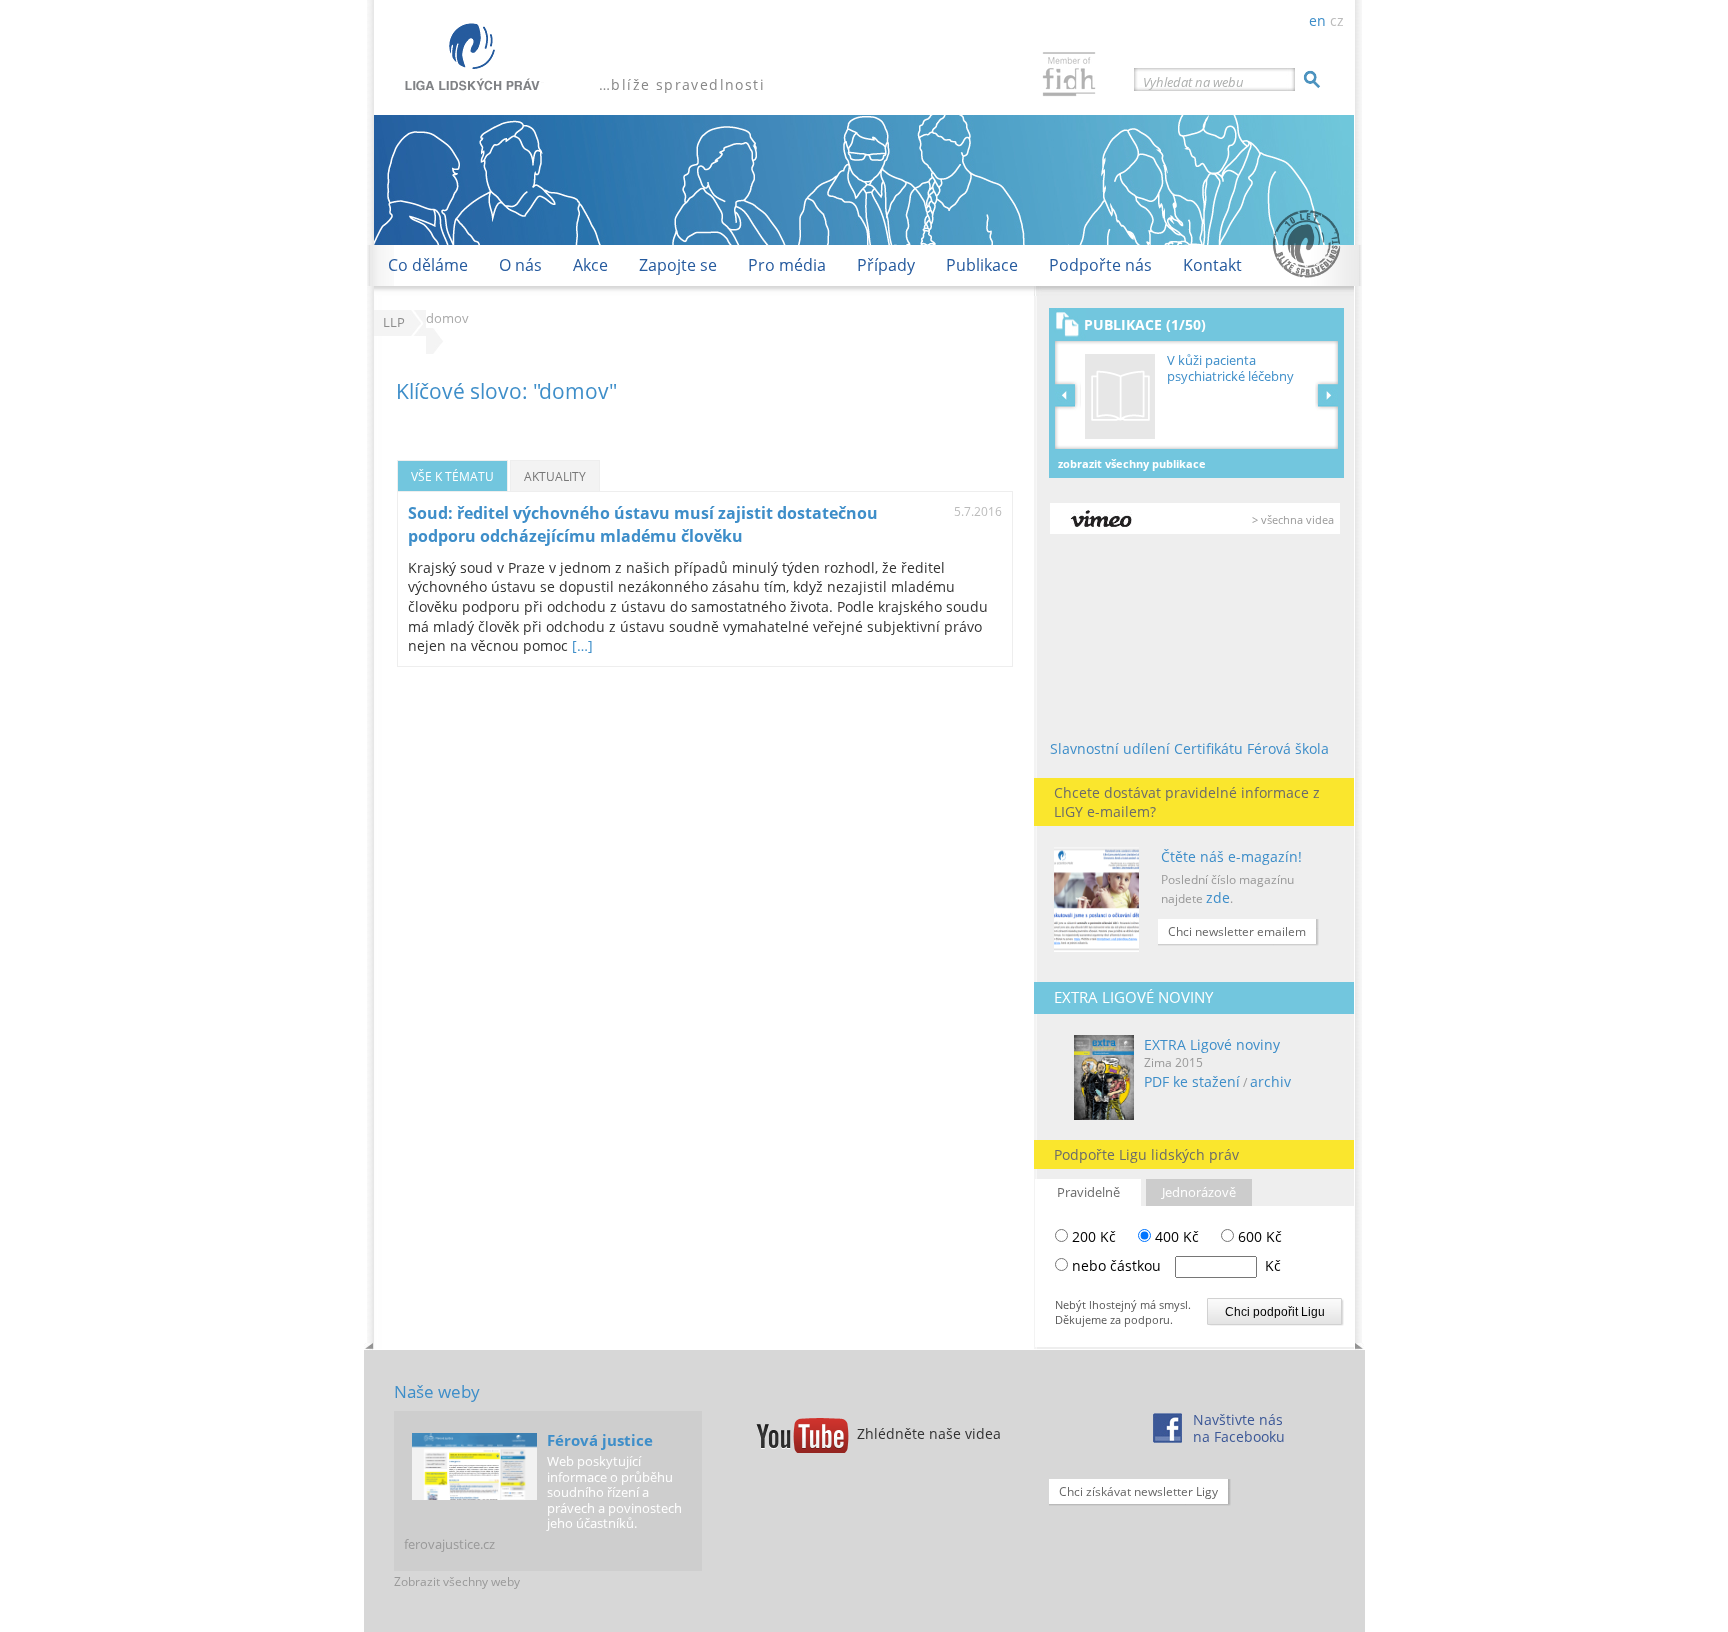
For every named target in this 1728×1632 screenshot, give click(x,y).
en (1317, 20)
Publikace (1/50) (1145, 324)
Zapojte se (678, 265)
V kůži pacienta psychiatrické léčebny (1230, 368)
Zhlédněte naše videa (929, 1433)
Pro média (787, 265)
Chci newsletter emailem (1237, 931)
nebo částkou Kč (1176, 1265)
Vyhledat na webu (1193, 82)
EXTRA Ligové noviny (1212, 1044)
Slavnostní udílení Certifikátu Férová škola (1189, 748)
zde (1218, 897)
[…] (582, 645)
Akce (590, 265)
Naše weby (437, 1391)
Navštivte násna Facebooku (1239, 1428)
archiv (1270, 1081)
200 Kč (1092, 1236)
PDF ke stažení (1192, 1081)
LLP (394, 322)
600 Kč (1258, 1236)
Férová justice (600, 1440)
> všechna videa (1293, 519)
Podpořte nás (1100, 265)
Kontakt (1212, 265)
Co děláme (428, 265)
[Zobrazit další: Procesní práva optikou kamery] (1328, 395)
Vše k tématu (452, 476)
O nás (520, 265)
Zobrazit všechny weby (457, 1581)
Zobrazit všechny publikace (1132, 463)
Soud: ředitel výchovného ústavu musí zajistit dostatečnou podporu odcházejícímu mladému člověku (643, 524)
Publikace (982, 265)
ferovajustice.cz (449, 1544)
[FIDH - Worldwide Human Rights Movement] (1069, 76)
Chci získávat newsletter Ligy (1138, 1491)
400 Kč (1175, 1236)
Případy (886, 265)
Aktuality (555, 476)
